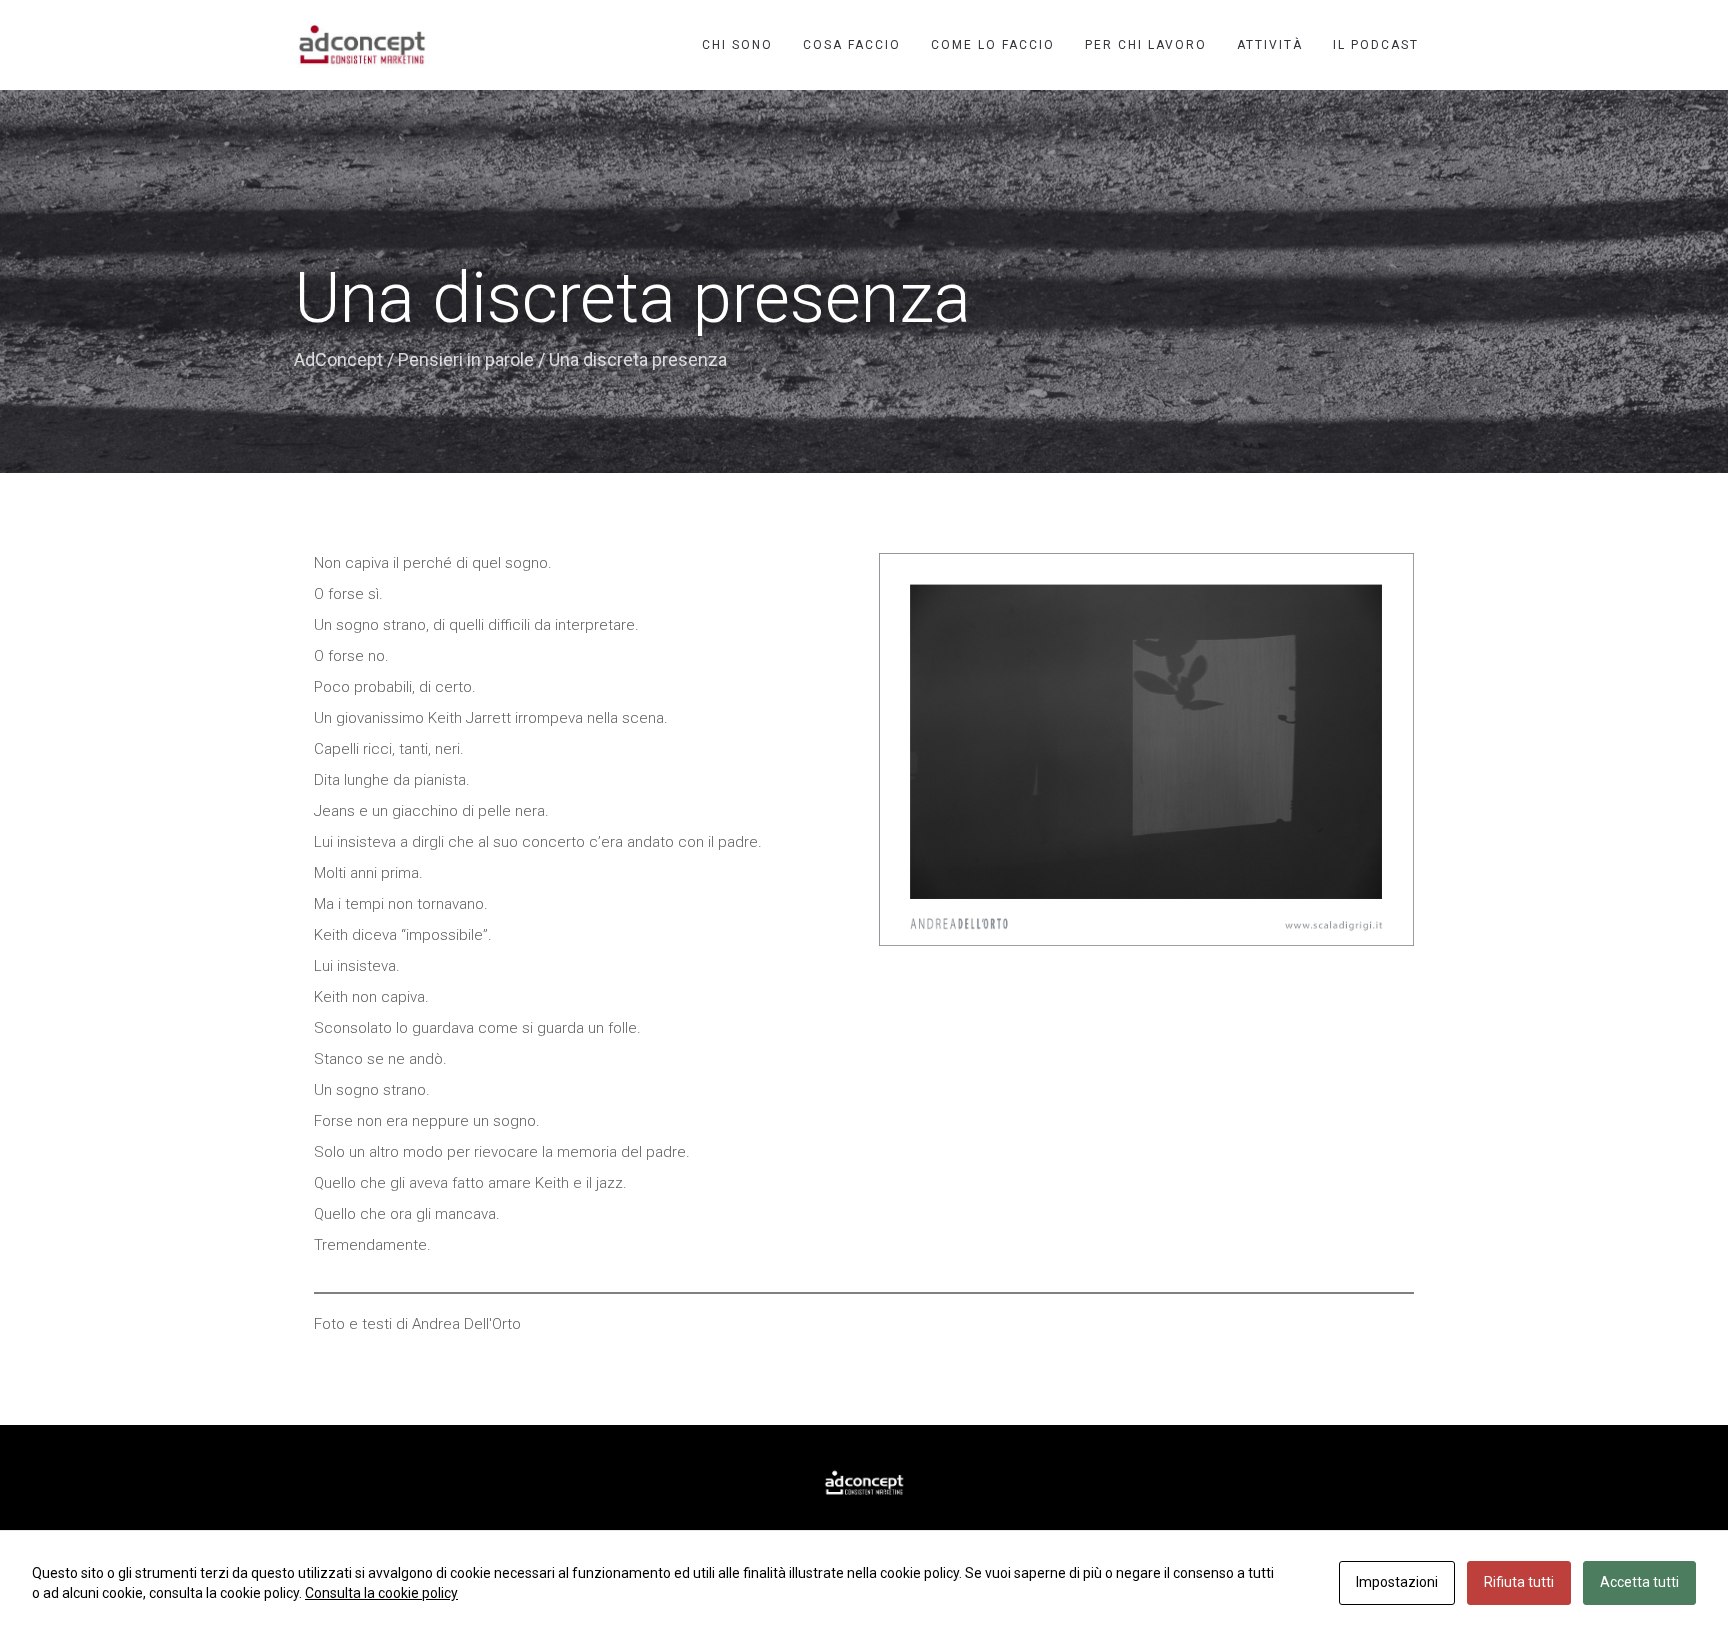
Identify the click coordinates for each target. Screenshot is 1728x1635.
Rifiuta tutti (1519, 1582)
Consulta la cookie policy (381, 1593)
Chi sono (737, 45)
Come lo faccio (993, 45)
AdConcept (338, 359)
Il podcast (1376, 45)
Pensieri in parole (466, 359)
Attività (1270, 45)
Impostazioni (1397, 1582)
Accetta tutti (1639, 1582)
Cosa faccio (852, 45)
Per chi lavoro (1146, 45)
